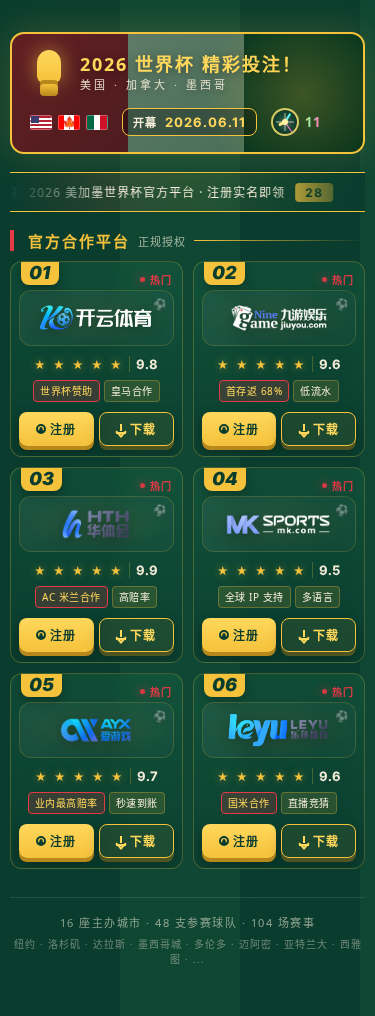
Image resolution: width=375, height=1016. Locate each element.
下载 (143, 429)
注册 (63, 429)
